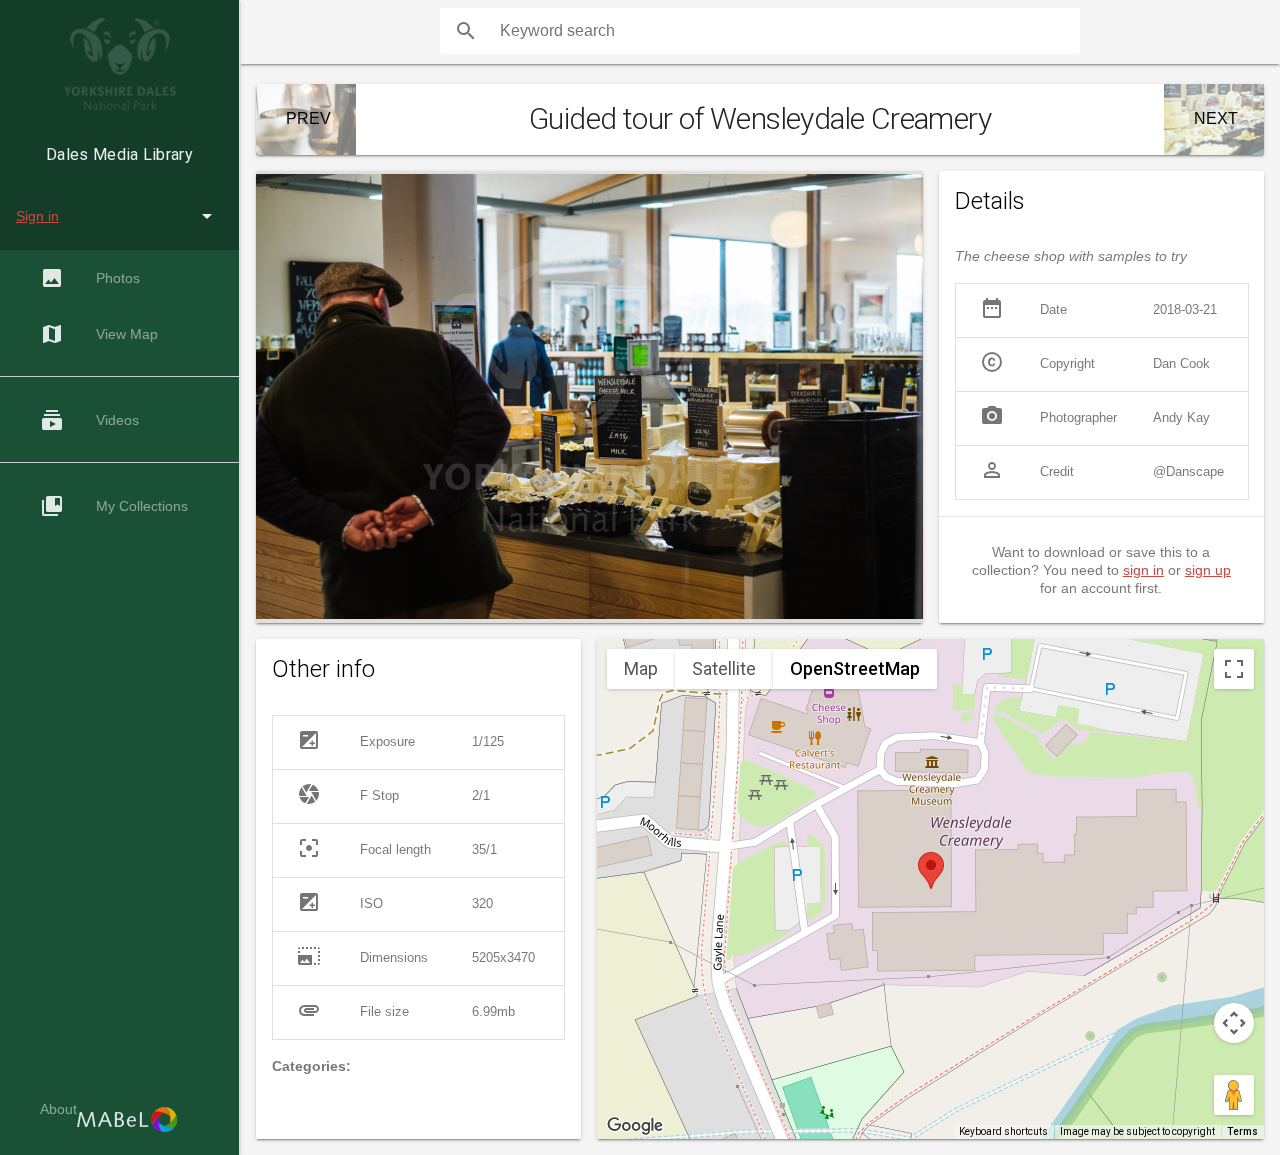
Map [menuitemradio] (641, 668)
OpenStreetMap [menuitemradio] (855, 668)
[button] (931, 870)
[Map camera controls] (1234, 1023)
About (58, 1109)
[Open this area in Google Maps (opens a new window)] (635, 1126)
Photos (90, 278)
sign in (1143, 570)
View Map (99, 334)
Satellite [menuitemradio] (724, 668)
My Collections (114, 506)
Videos (89, 420)
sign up (1208, 570)
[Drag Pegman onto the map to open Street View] (1234, 1095)
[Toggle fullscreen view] (1234, 669)
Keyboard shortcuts (1003, 1131)
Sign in (37, 216)
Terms (1242, 1131)
